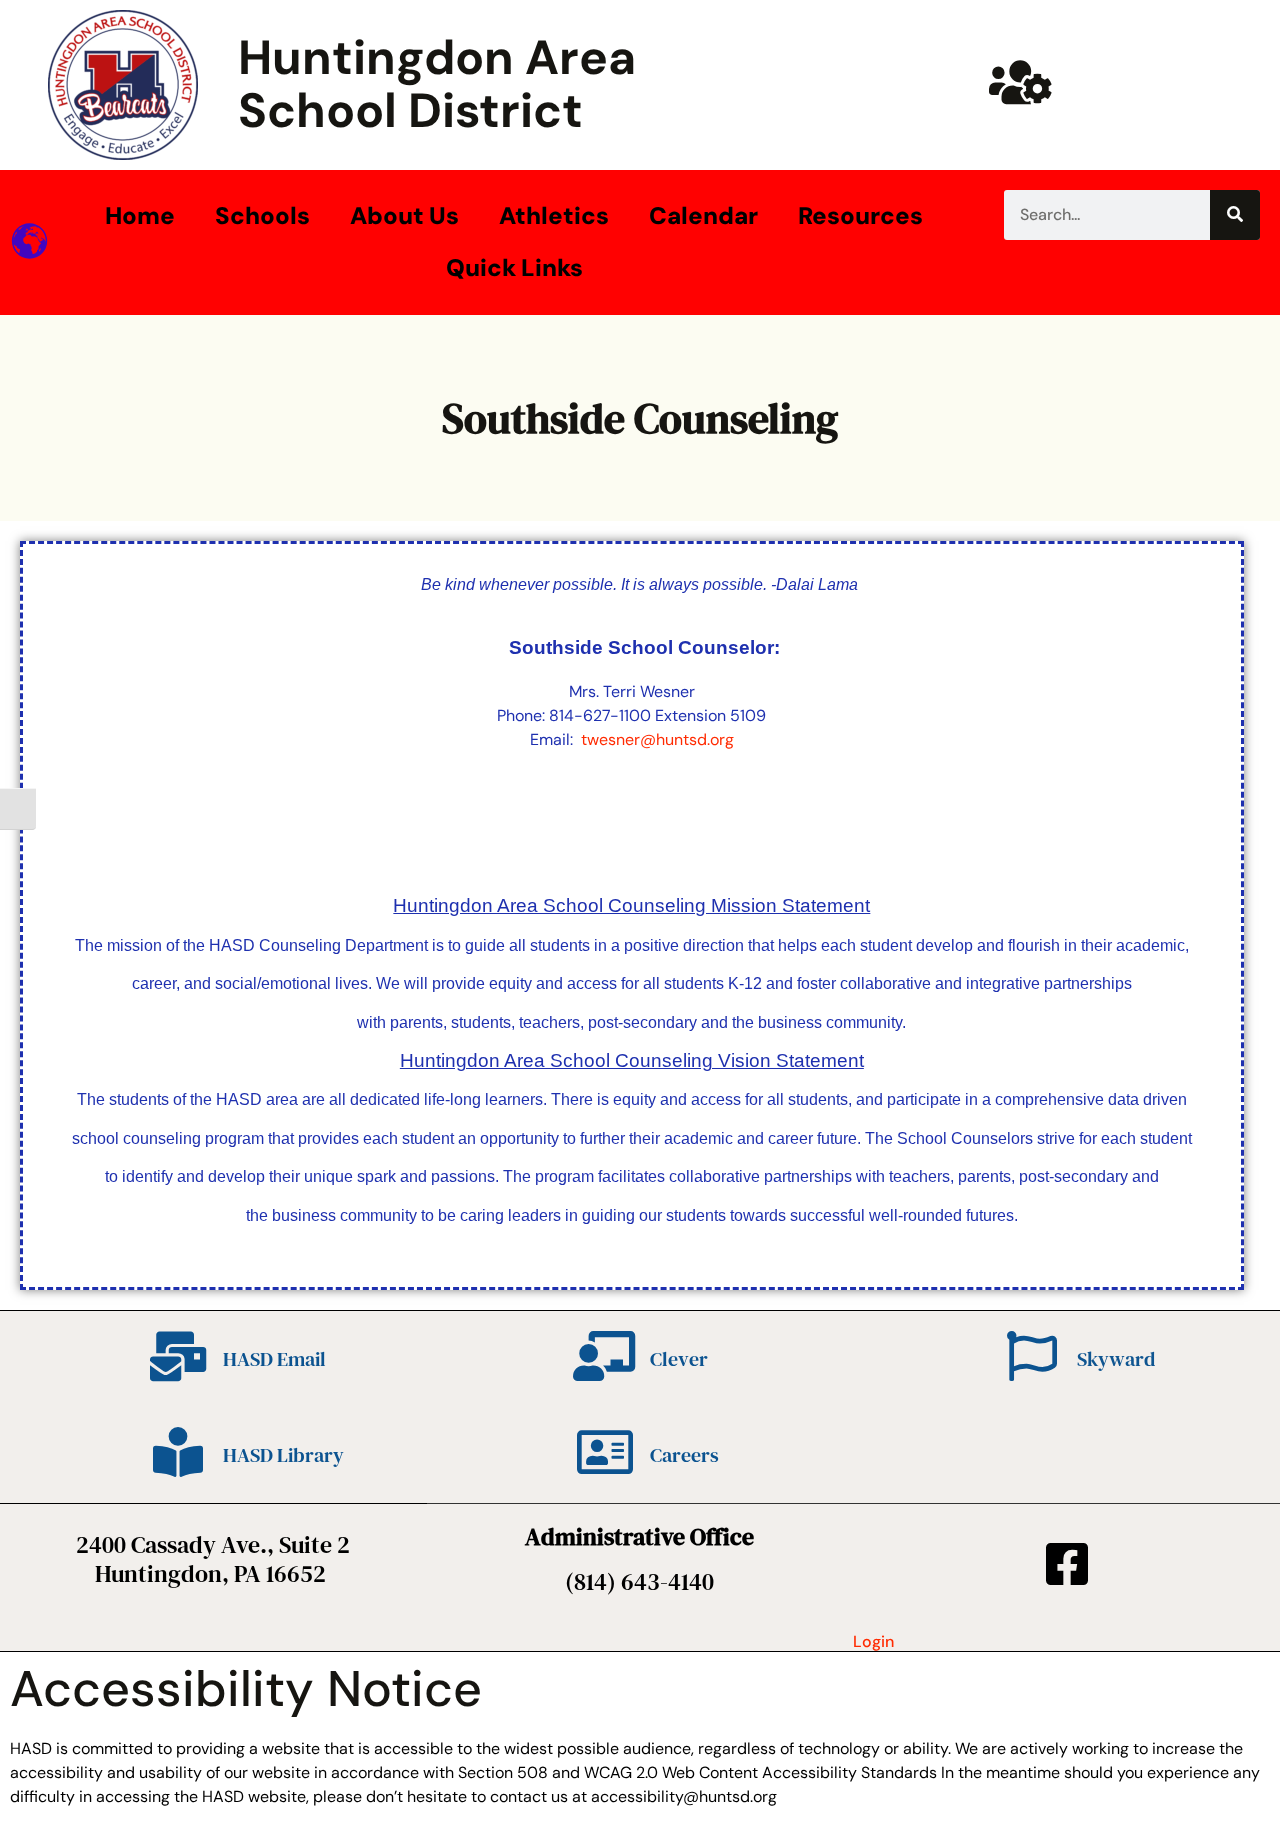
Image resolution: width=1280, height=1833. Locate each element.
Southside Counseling (640, 418)
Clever (679, 1359)
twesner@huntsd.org (657, 739)
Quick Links (514, 267)
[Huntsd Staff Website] (1020, 82)
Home (140, 215)
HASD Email (274, 1359)
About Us (404, 215)
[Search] (1235, 215)
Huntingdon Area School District (437, 84)
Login (873, 1641)
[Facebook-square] (1067, 1564)
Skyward (1116, 1359)
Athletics (554, 215)
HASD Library (283, 1455)
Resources (860, 215)
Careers (684, 1455)
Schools (262, 215)
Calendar (703, 215)
